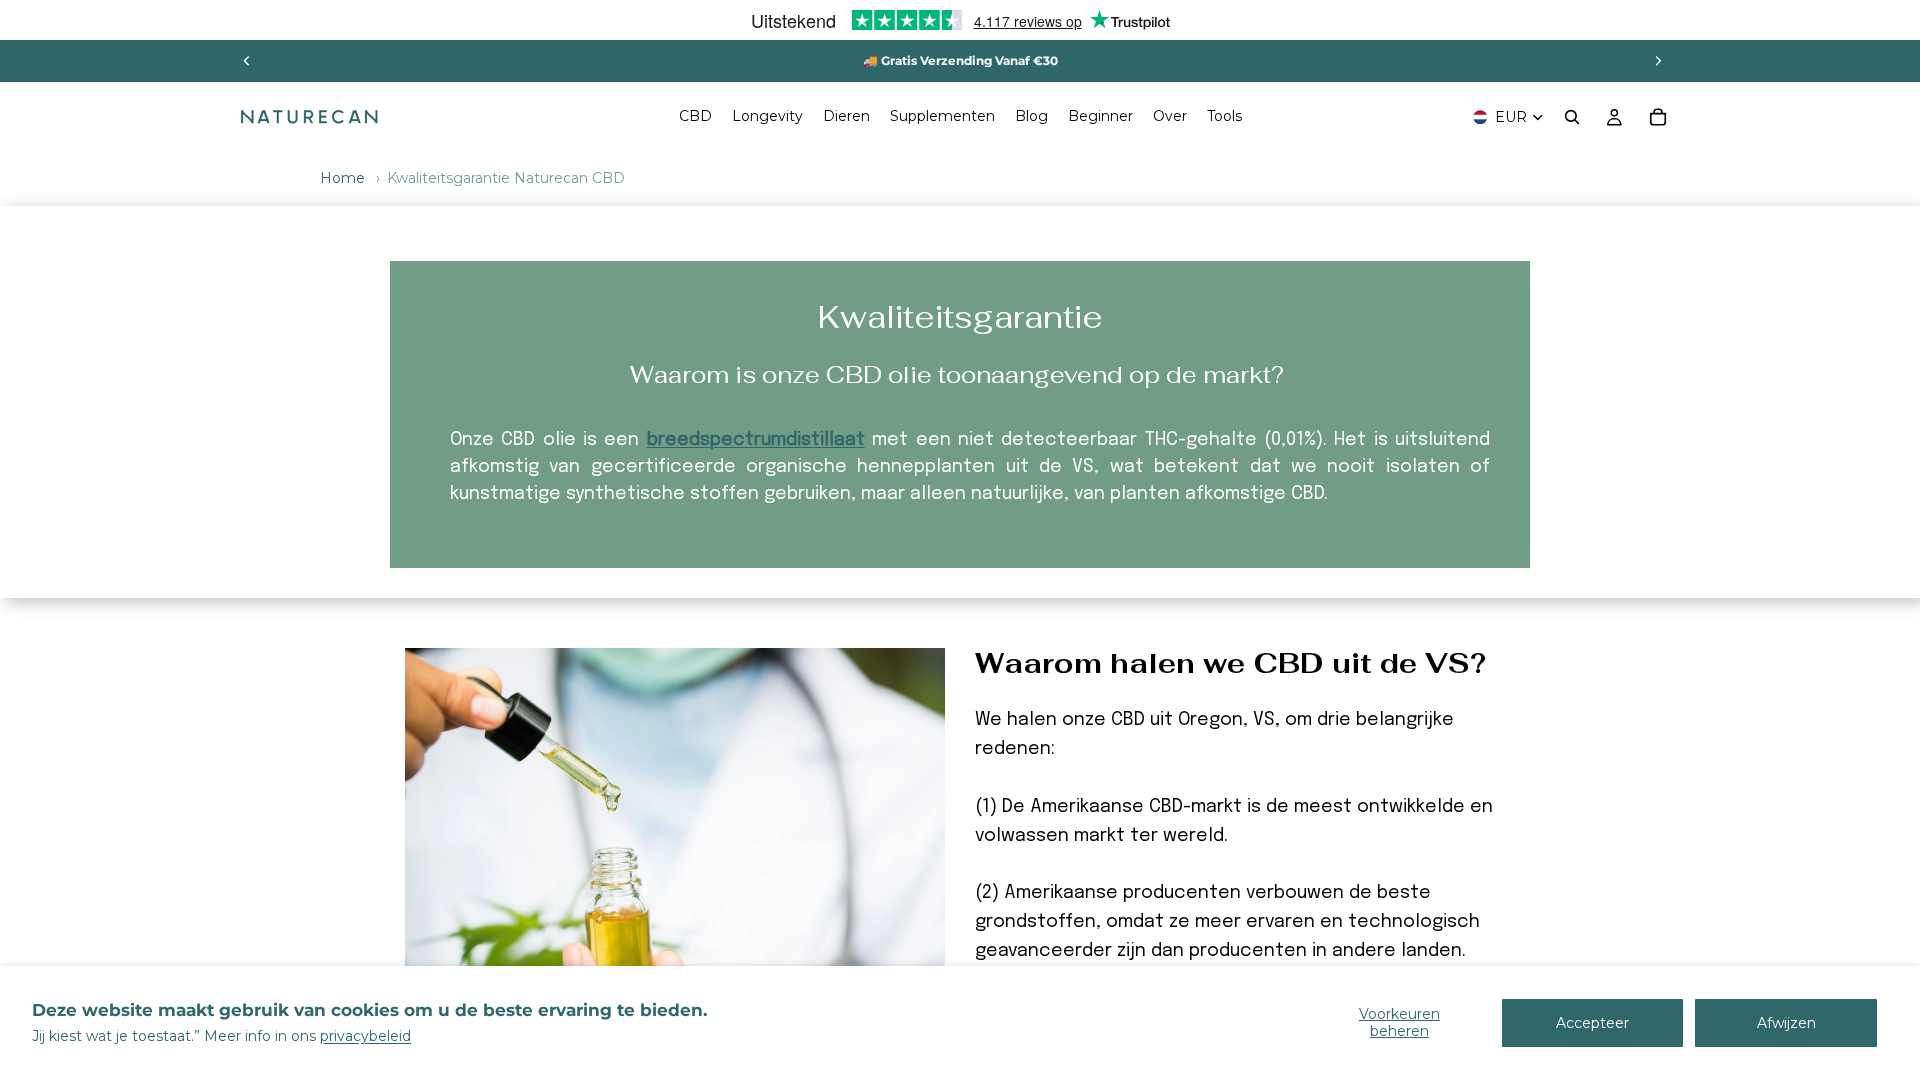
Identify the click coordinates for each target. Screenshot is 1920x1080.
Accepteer (1592, 1023)
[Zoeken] (1572, 117)
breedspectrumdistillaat (756, 440)
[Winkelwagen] (1658, 117)
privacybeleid (365, 1036)
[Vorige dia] (247, 61)
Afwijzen (1786, 1023)
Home (342, 178)
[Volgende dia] (1658, 61)
